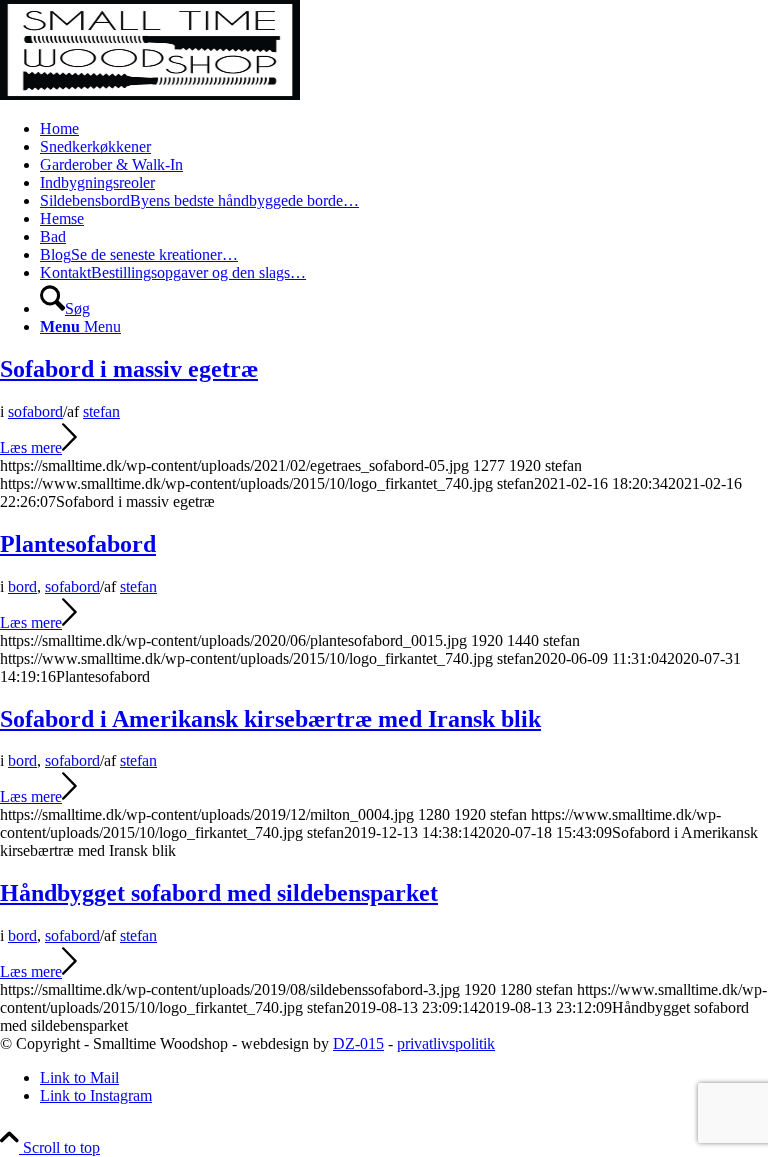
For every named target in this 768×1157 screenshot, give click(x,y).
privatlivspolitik (446, 1043)
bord (22, 586)
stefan (101, 411)
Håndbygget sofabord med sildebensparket (219, 893)
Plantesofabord (78, 544)
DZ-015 (358, 1043)
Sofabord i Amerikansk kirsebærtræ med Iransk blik (270, 719)
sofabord (35, 411)
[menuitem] (404, 129)
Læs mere (31, 447)
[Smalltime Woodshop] (150, 94)
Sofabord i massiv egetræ (129, 369)
